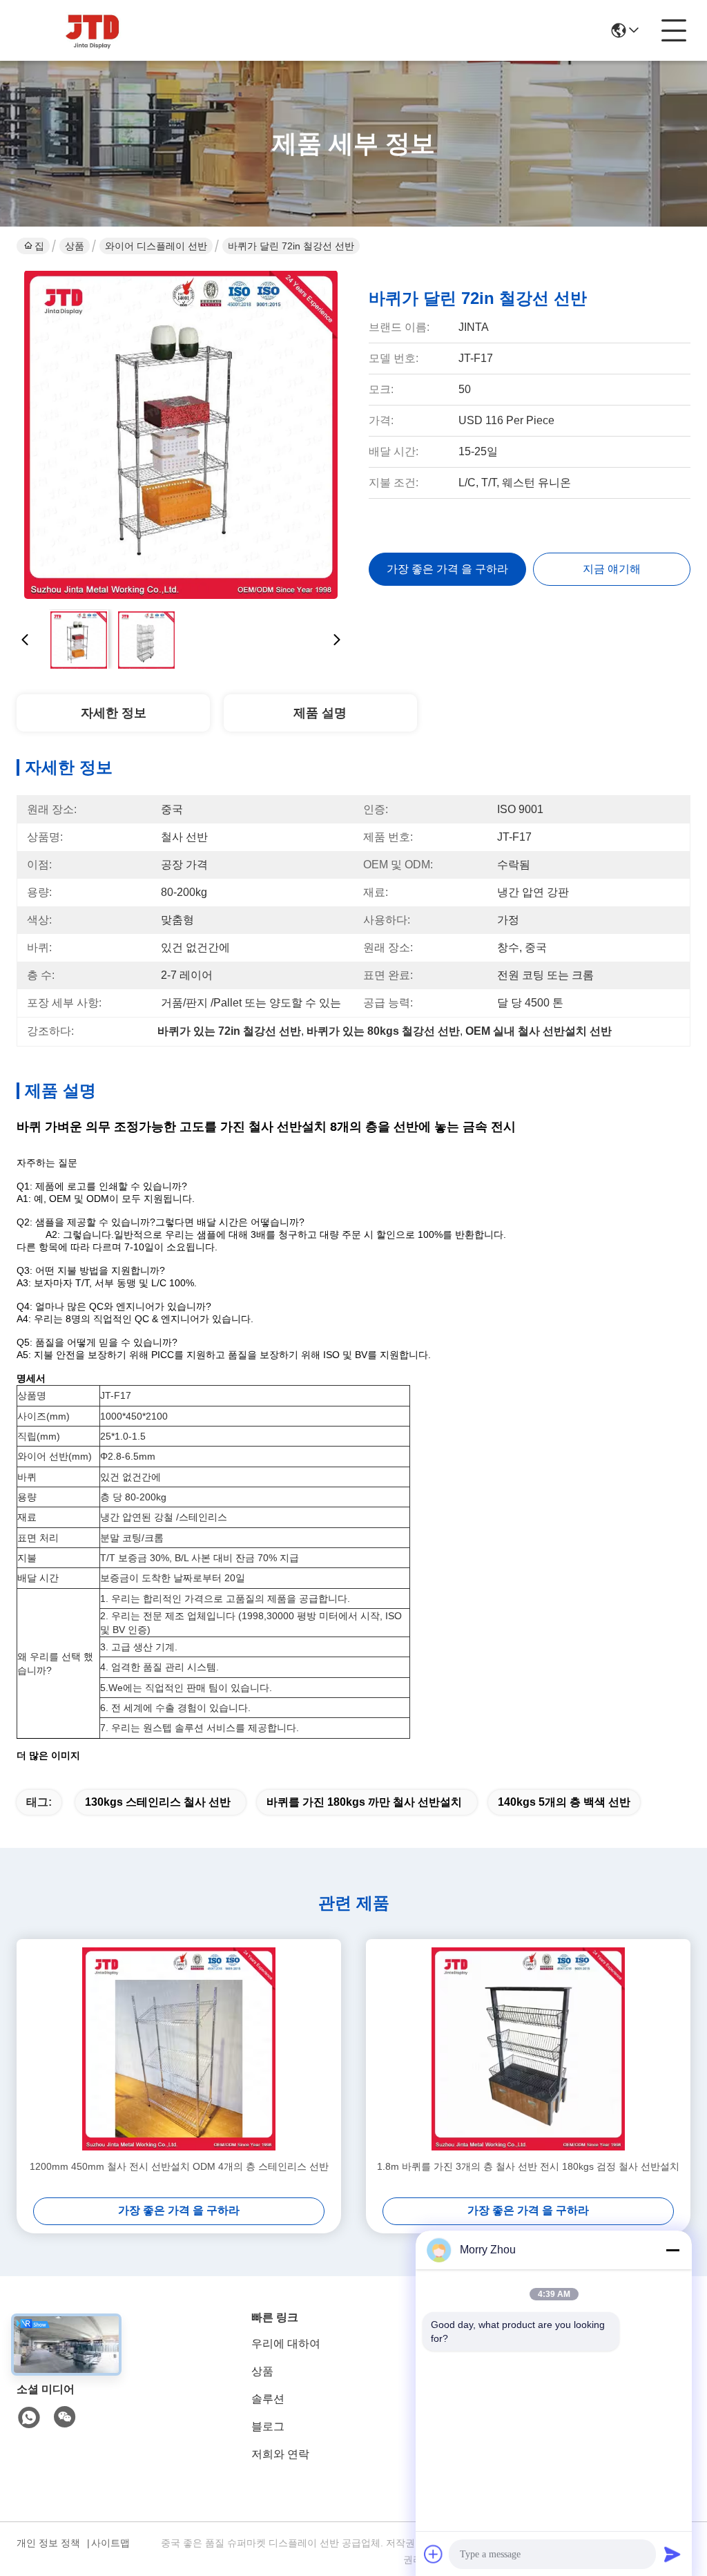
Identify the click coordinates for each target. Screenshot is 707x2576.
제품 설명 (320, 713)
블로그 (268, 2426)
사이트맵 (110, 2543)
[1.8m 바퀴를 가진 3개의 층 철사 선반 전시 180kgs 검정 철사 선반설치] (528, 2049)
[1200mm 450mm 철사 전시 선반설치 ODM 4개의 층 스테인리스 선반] (179, 2049)
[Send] (672, 2554)
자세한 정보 (114, 713)
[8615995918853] (29, 2418)
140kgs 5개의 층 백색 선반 (564, 1802)
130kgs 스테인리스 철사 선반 (158, 1802)
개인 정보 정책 (48, 2543)
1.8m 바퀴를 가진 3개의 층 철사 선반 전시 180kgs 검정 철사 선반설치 (528, 2166)
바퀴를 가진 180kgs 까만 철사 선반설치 (364, 1802)
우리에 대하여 (286, 2344)
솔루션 (268, 2399)
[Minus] (672, 2250)
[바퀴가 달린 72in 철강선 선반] (181, 435)
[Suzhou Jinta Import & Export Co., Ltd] (93, 30)
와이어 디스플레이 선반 (156, 246)
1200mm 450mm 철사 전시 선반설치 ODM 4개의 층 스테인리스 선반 (179, 2166)
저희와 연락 (280, 2454)
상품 (75, 246)
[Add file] (434, 2554)
